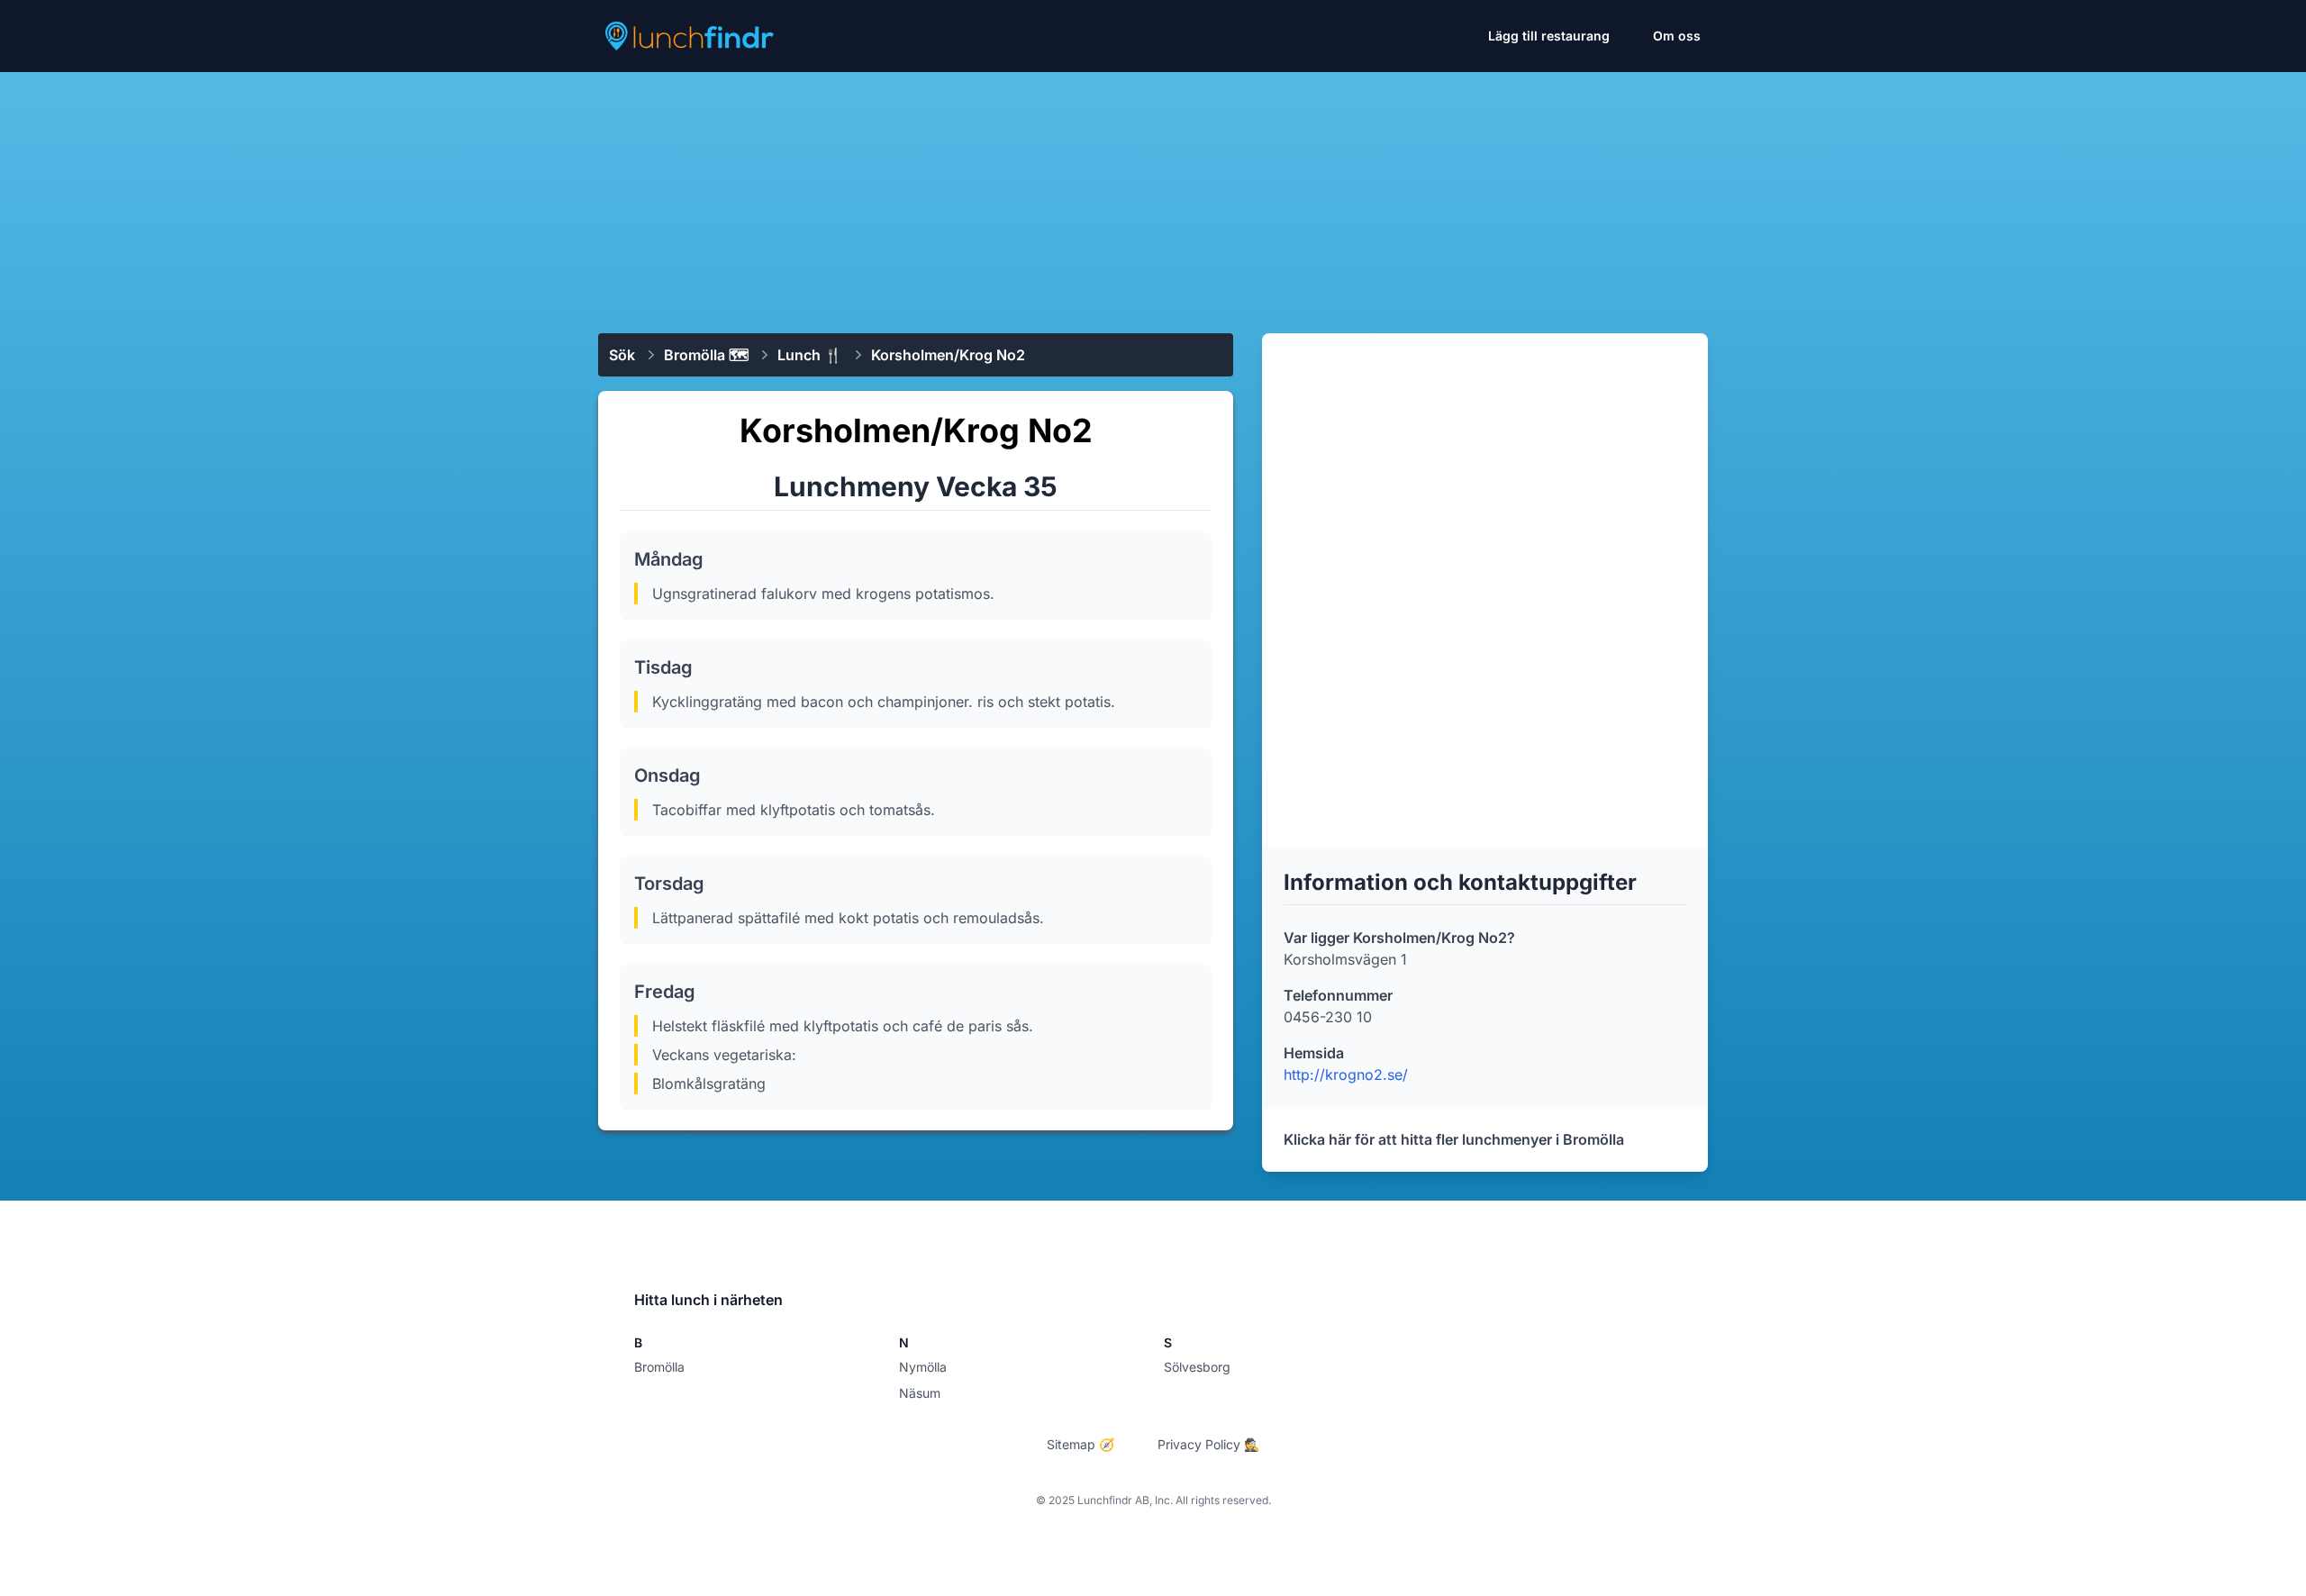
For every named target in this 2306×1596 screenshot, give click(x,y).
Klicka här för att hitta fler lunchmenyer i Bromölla (1454, 1139)
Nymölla (923, 1367)
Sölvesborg (1197, 1367)
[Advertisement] (1153, 195)
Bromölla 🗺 (706, 355)
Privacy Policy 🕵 (1208, 1444)
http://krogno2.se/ (1346, 1075)
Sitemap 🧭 (1080, 1444)
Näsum (920, 1393)
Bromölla (659, 1367)
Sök (622, 355)
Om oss (1677, 36)
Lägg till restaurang (1549, 36)
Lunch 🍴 (810, 355)
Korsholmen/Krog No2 (948, 355)
